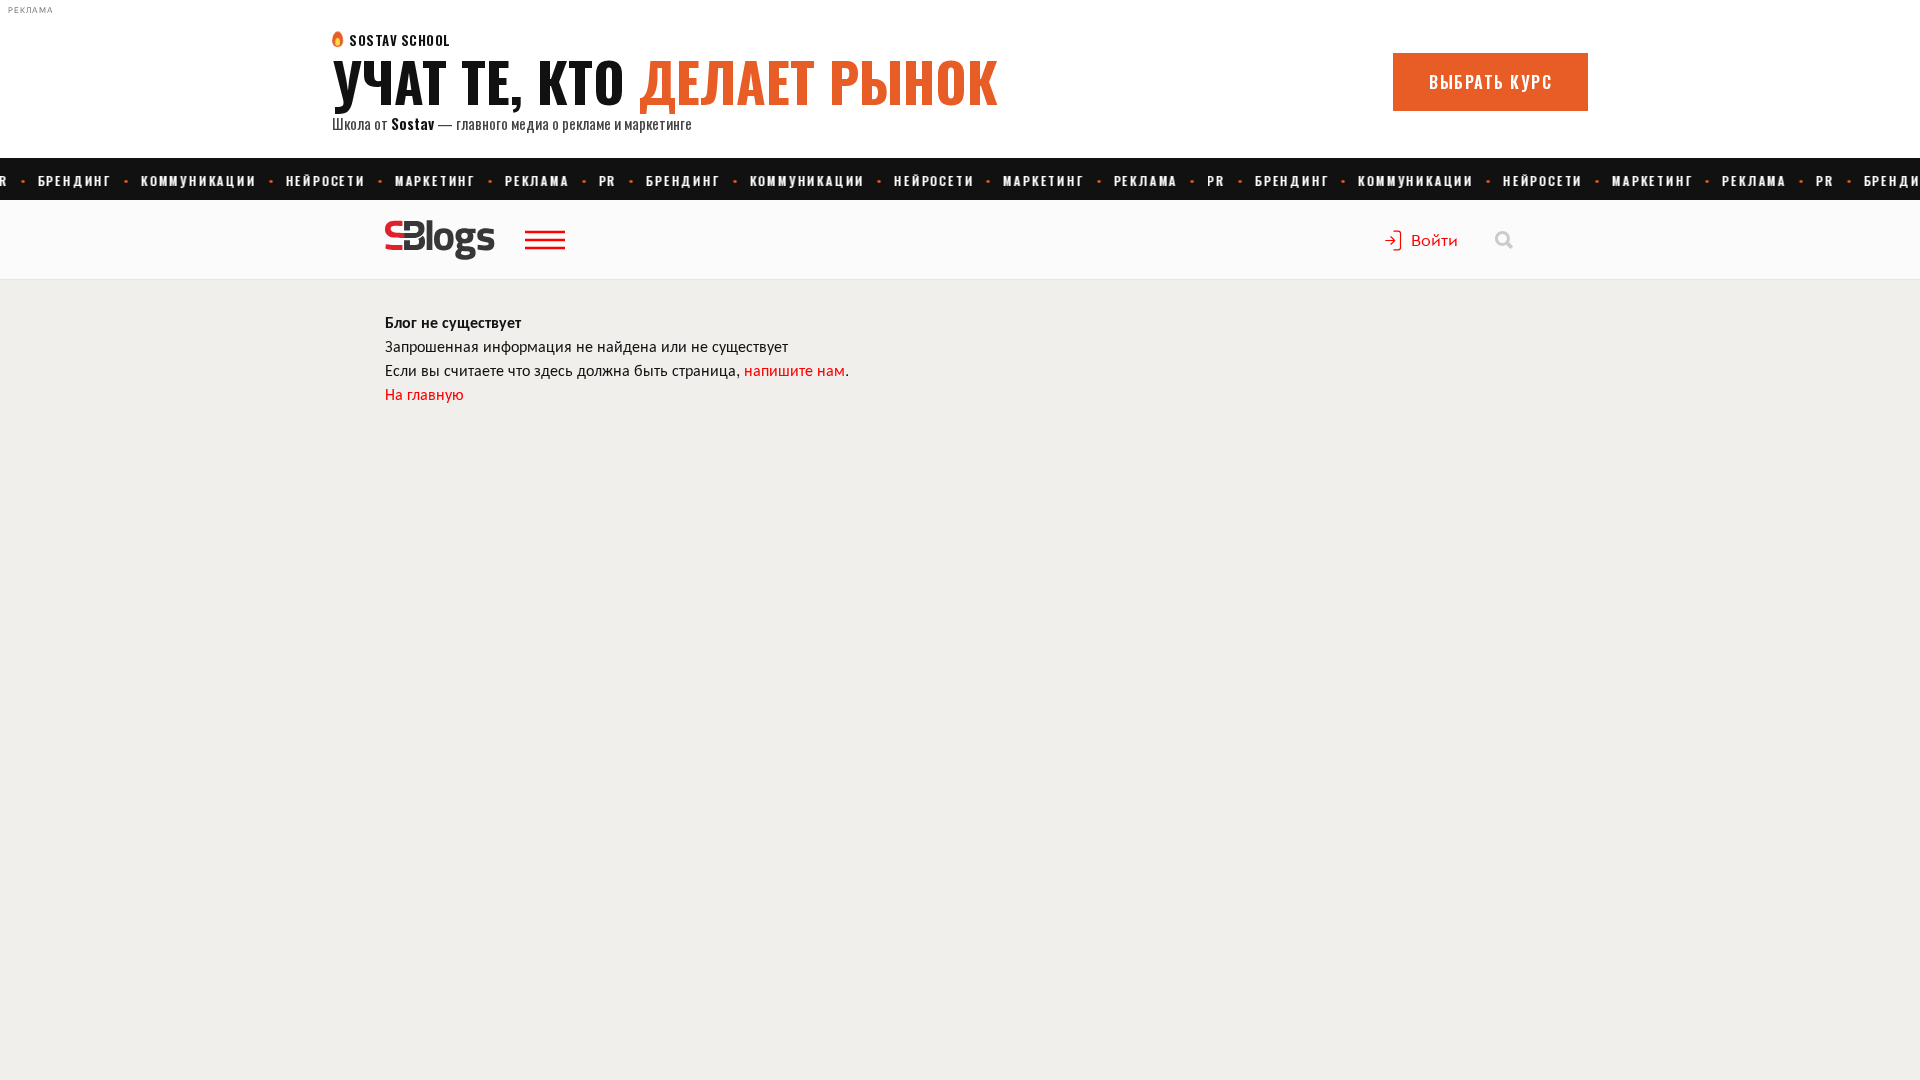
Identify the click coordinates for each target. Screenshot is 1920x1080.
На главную (424, 393)
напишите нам (794, 369)
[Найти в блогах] (1504, 240)
